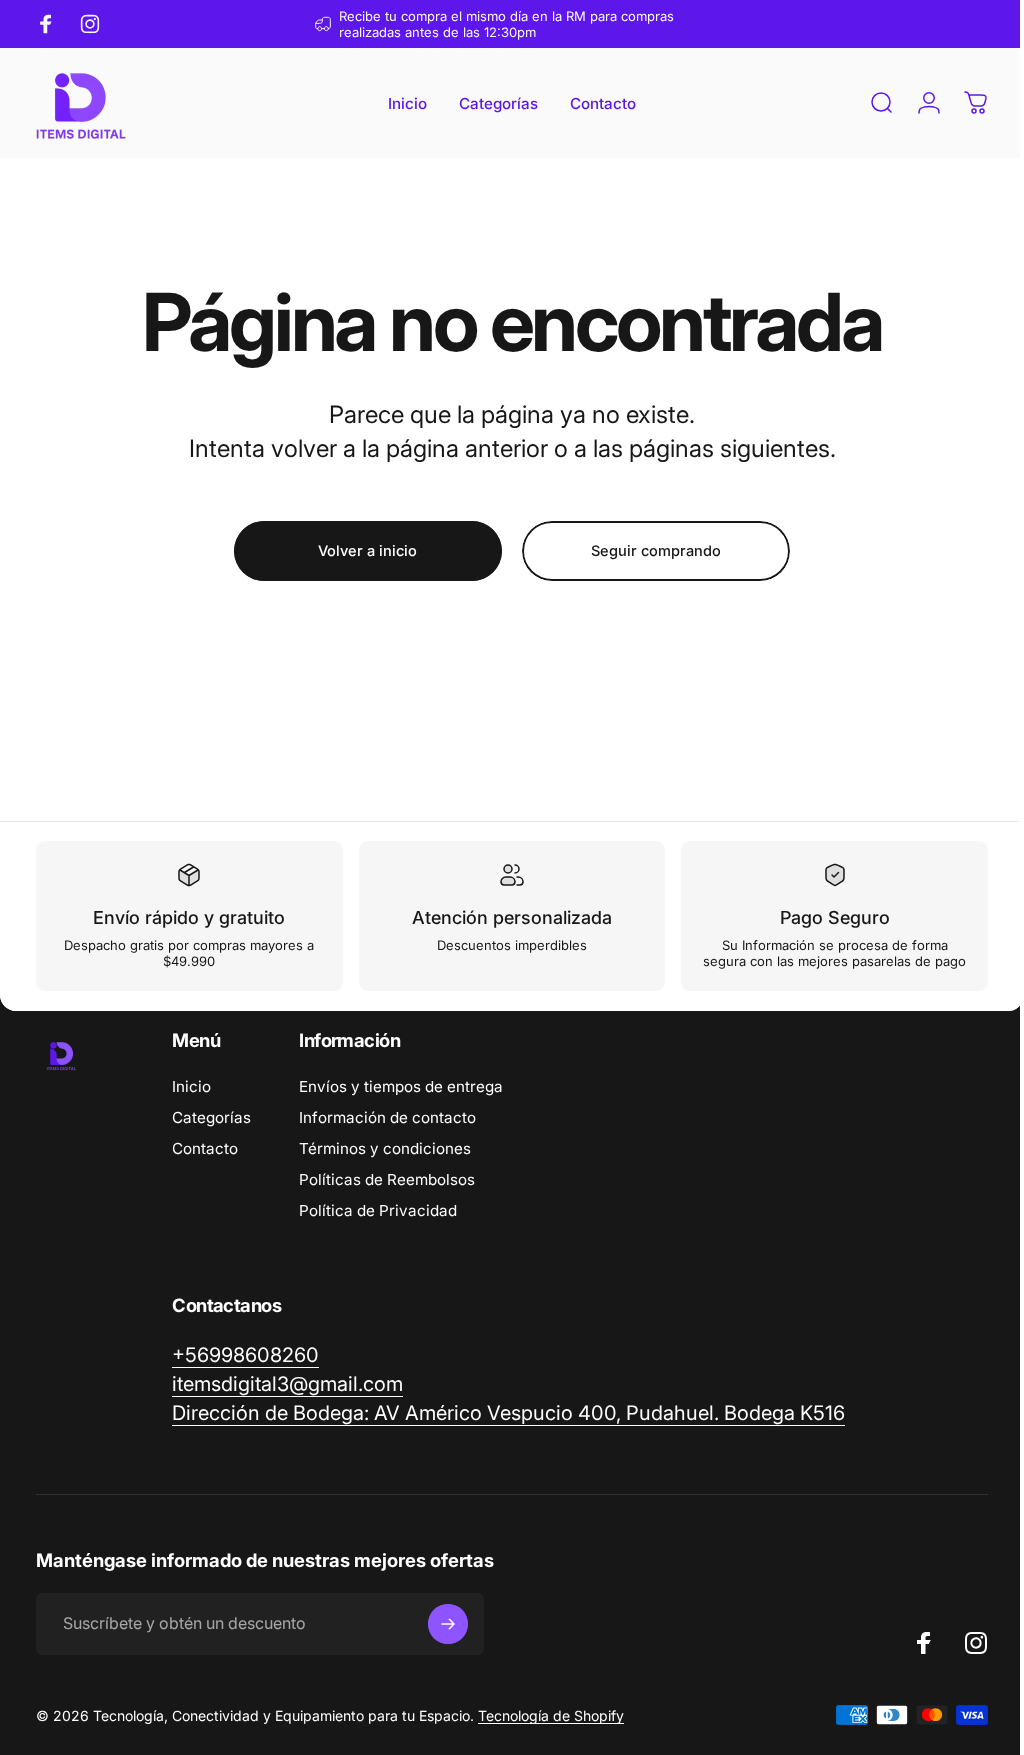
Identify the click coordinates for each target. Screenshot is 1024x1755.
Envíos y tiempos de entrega (401, 1102)
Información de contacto (387, 1133)
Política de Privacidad (378, 1226)
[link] (508, 1429)
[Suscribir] (448, 1640)
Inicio (191, 1102)
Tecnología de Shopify (551, 1731)
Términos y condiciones (385, 1164)
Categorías (211, 1133)
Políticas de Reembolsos (387, 1195)
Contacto (205, 1164)
